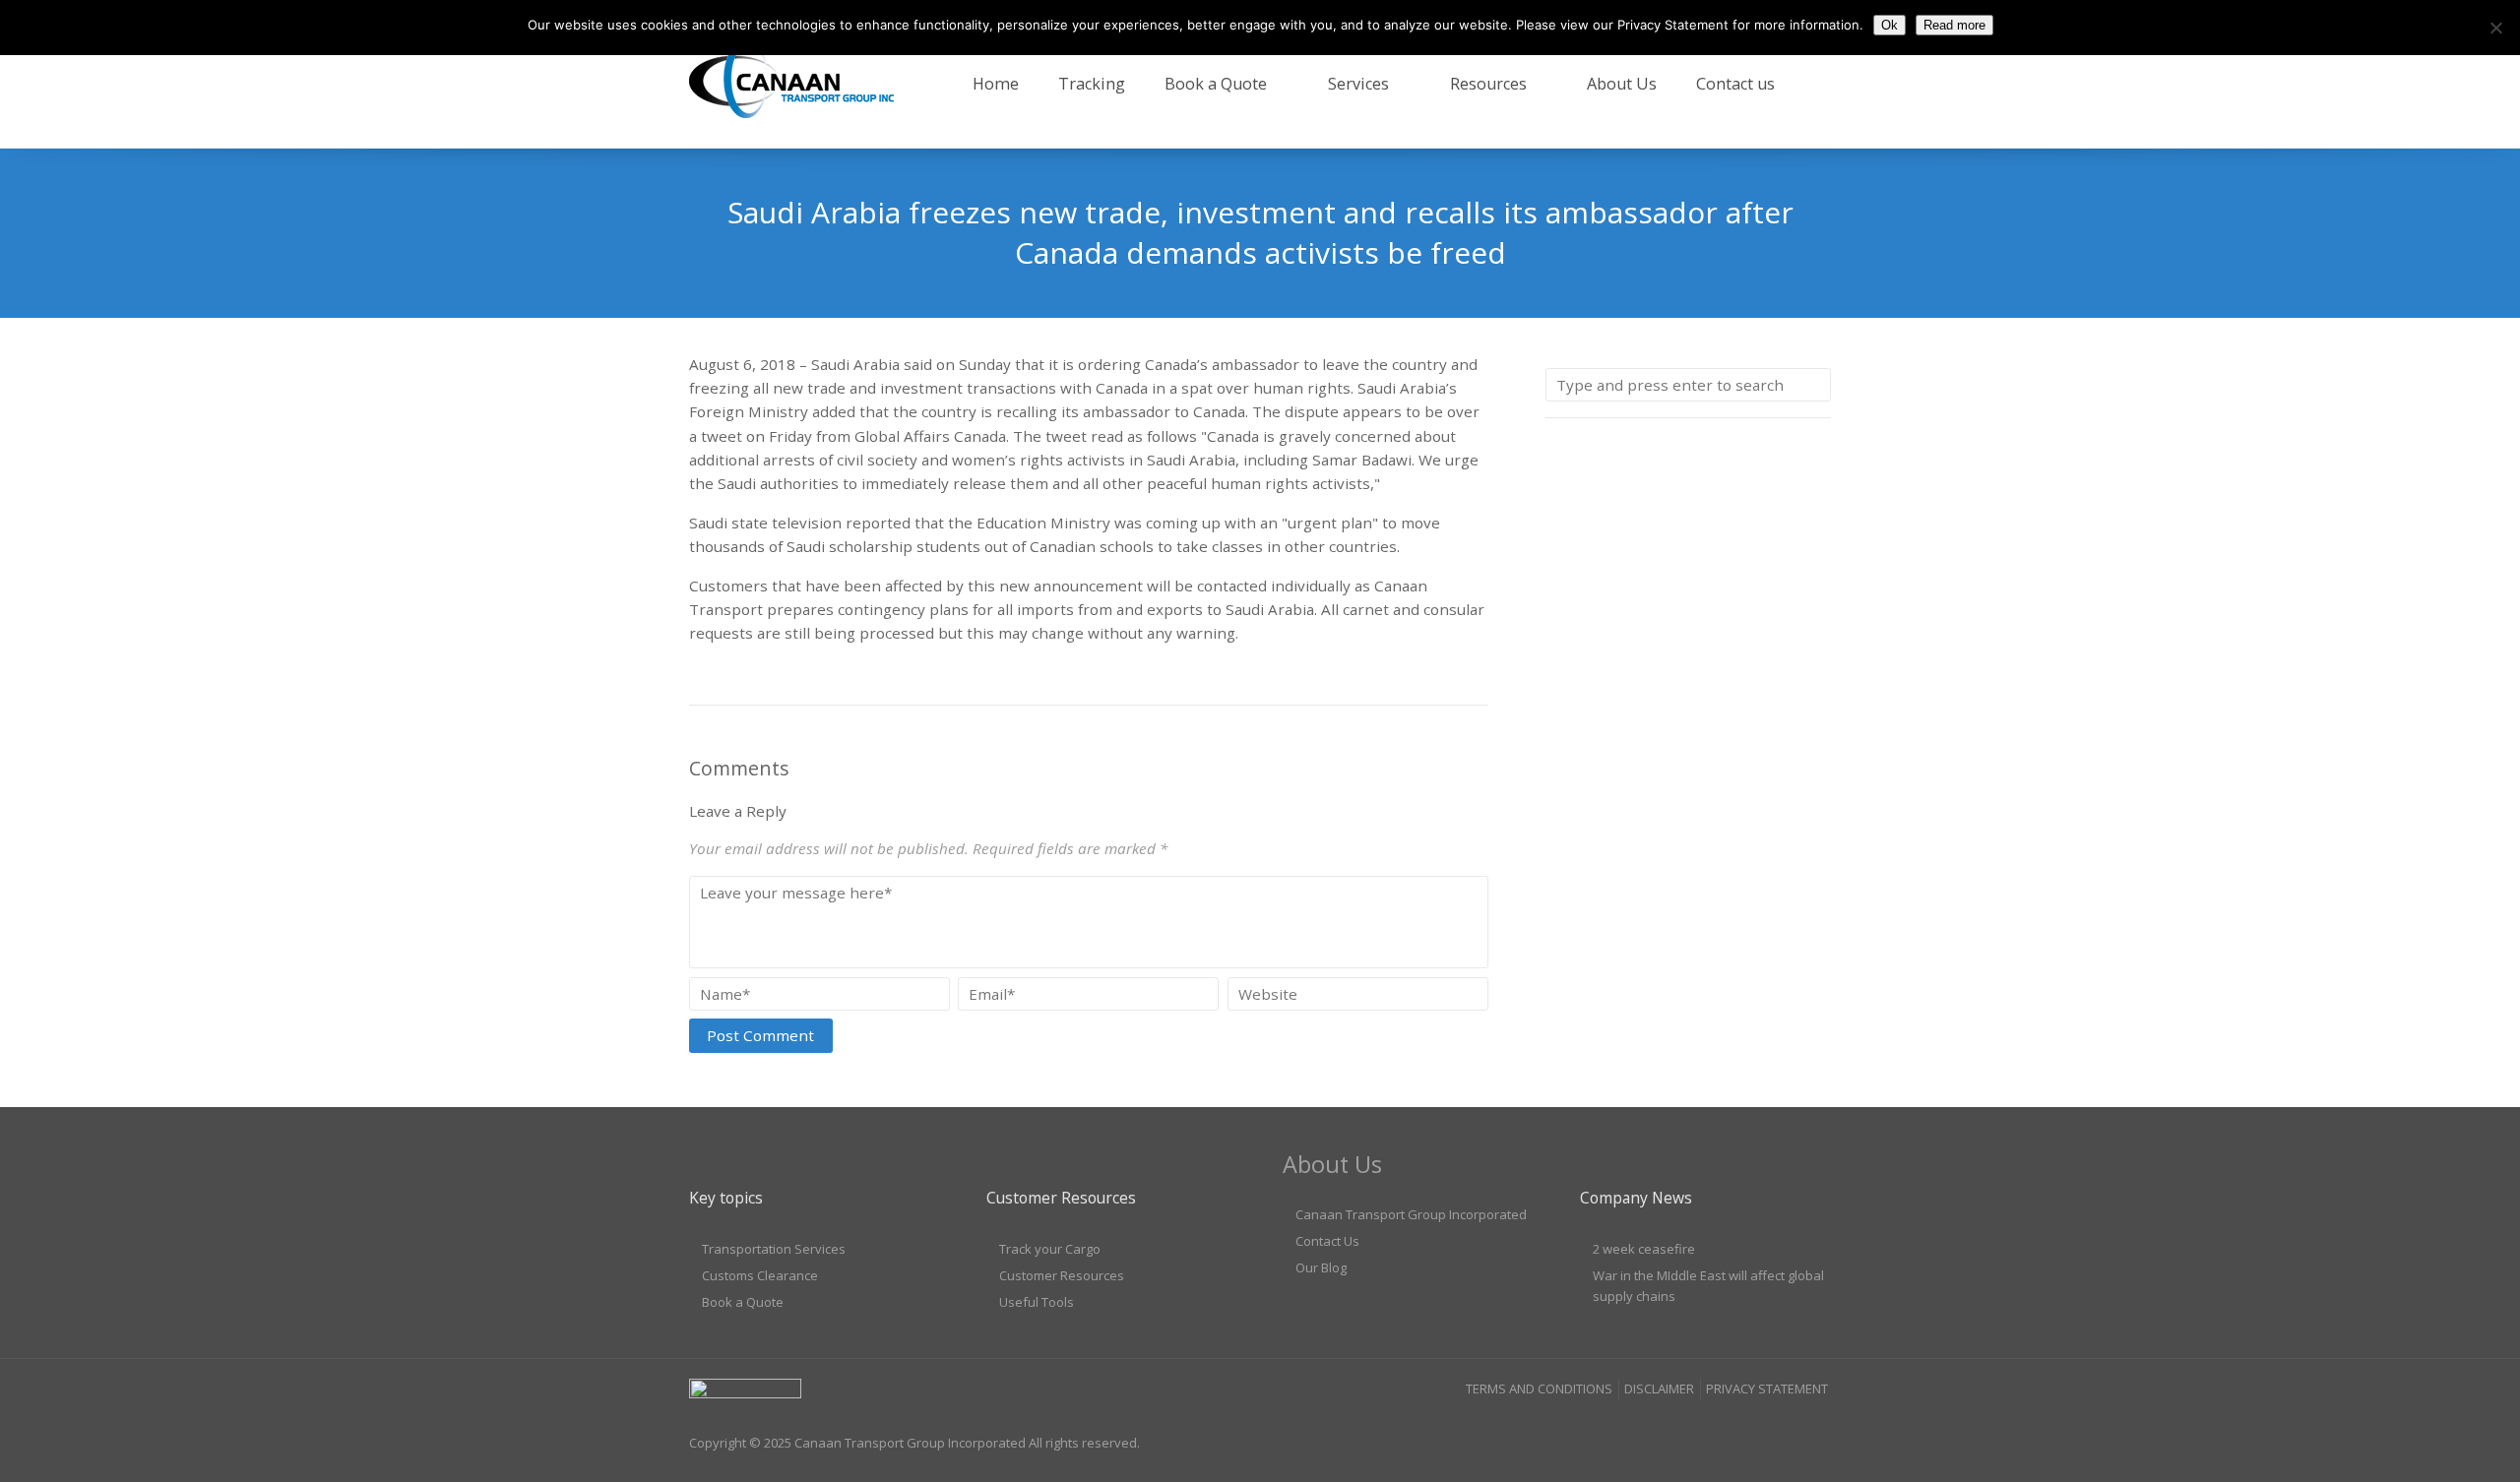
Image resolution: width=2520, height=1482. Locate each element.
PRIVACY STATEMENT (1767, 1389)
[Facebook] (1739, 1428)
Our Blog (1321, 1267)
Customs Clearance (760, 1275)
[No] (2495, 28)
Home (996, 84)
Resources (1488, 84)
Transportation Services (774, 1249)
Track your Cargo (1050, 1249)
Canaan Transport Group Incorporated (1411, 1214)
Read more (1954, 25)
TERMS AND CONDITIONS (1539, 1389)
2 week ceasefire (1644, 1249)
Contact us (1735, 84)
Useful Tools (1037, 1302)
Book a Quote (1216, 84)
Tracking (1092, 84)
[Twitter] (1815, 1428)
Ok (1890, 25)
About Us (1622, 84)
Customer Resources (1062, 1275)
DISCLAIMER (1659, 1389)
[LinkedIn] (1778, 1428)
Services (1358, 84)
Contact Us (1327, 1241)
